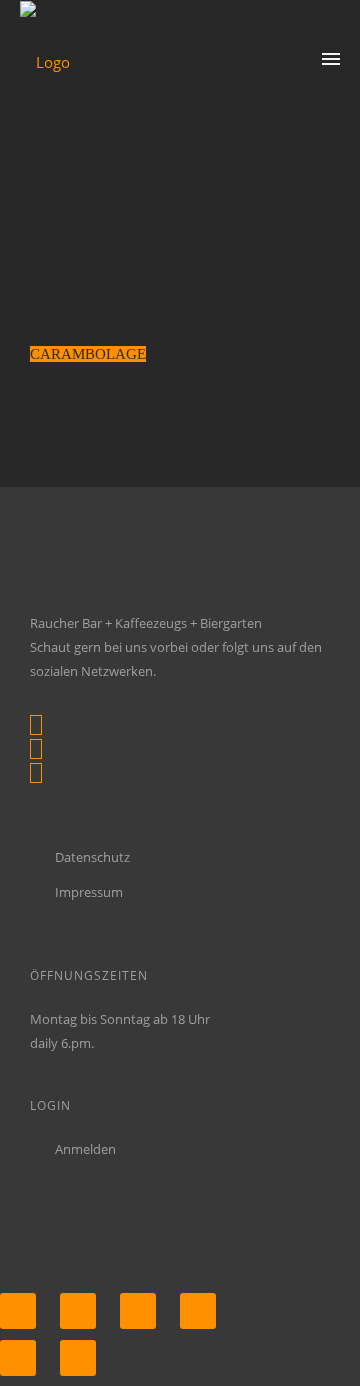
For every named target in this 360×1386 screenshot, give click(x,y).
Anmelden (85, 1149)
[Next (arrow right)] (78, 1358)
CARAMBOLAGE (88, 354)
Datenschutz (92, 857)
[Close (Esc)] (18, 1311)
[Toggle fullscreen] (138, 1311)
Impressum (89, 892)
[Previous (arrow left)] (18, 1358)
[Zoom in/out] (198, 1311)
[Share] (78, 1311)
